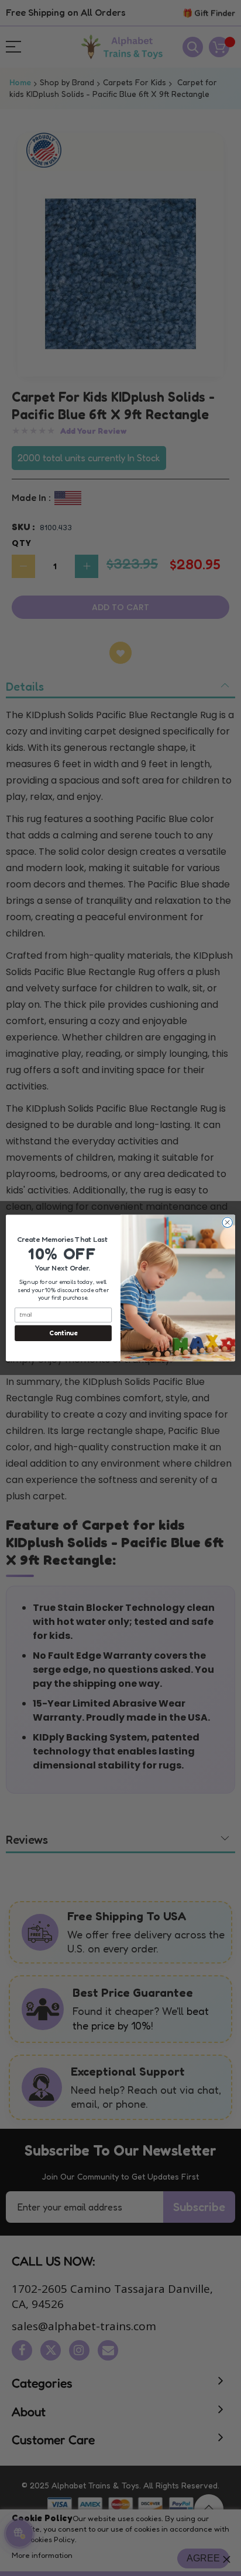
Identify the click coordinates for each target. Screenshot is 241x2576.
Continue (63, 1333)
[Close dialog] (227, 1222)
